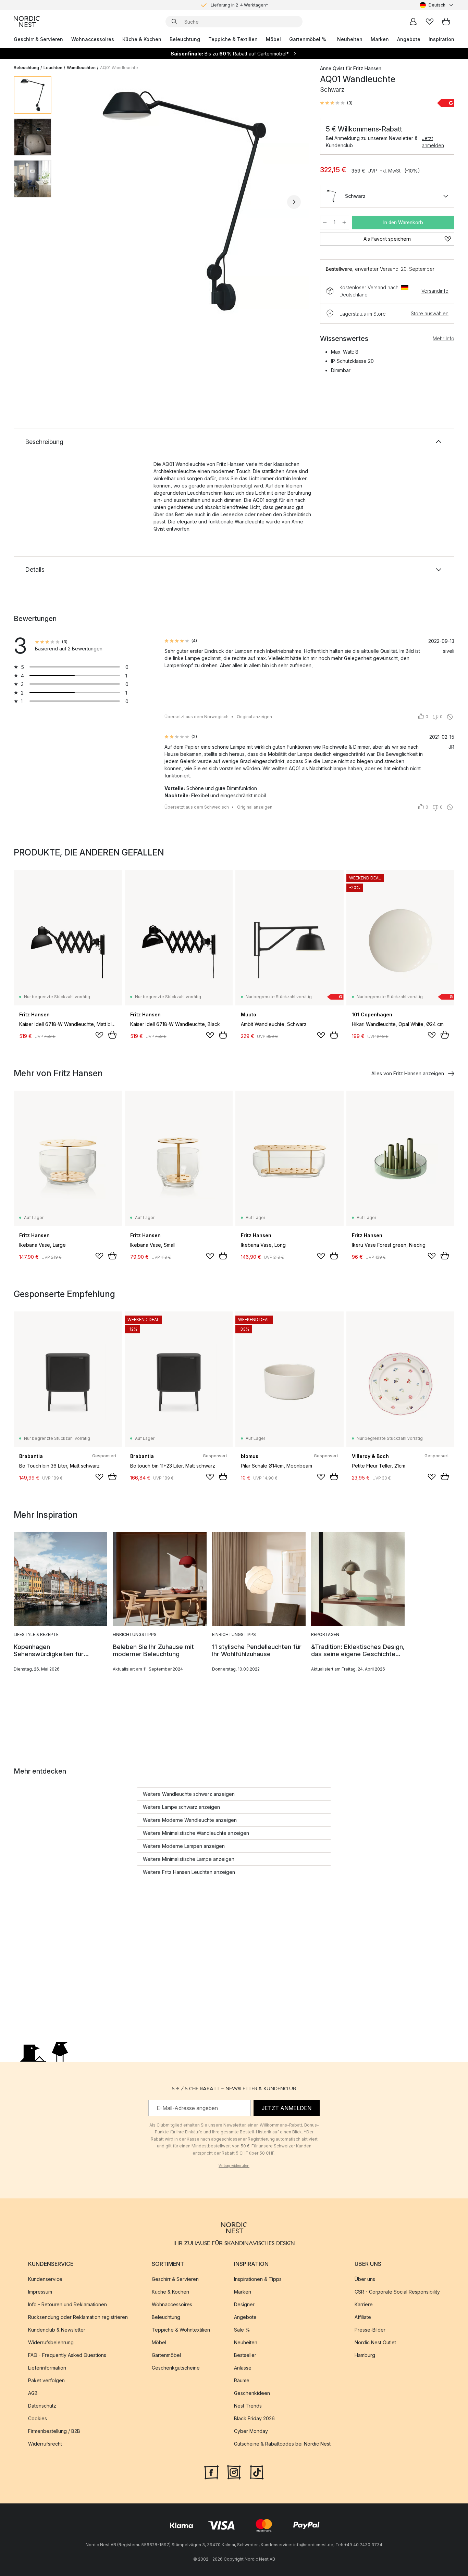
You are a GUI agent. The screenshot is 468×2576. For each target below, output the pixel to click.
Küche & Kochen (142, 39)
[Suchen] (174, 22)
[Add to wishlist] (99, 1035)
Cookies (38, 2418)
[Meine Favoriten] (430, 22)
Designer (244, 2304)
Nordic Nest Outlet (375, 2342)
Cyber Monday (251, 2431)
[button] (336, 103)
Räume (242, 2380)
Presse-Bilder (370, 2330)
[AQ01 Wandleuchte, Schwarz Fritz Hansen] (184, 201)
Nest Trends (248, 2406)
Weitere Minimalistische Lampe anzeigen (189, 1859)
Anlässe (243, 2368)
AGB (33, 2393)
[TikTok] (257, 2472)
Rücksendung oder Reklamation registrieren (78, 2317)
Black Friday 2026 (254, 2418)
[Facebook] (211, 2472)
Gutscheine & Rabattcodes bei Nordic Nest (282, 2444)
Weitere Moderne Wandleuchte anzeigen (190, 1820)
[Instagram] (234, 2472)
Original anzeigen (254, 717)
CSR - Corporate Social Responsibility (397, 2292)
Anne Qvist (332, 68)
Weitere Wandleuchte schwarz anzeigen (189, 1794)
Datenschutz (42, 2406)
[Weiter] (294, 202)
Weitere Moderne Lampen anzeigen (184, 1846)
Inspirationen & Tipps (258, 2279)
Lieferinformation (47, 2368)
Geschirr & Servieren (38, 39)
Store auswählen (430, 313)
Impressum (40, 2292)
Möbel (273, 39)
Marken (380, 39)
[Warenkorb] (446, 22)
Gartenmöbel (166, 2355)
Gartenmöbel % (308, 39)
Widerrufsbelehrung (51, 2342)
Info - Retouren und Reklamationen (67, 2304)
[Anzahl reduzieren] (325, 223)
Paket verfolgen (46, 2380)
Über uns (365, 2279)
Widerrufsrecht (45, 2444)
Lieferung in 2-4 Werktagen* (239, 5)
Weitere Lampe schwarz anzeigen (181, 1807)
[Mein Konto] (413, 22)
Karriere (364, 2304)
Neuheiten (350, 39)
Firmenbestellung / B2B (54, 2431)
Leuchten (53, 68)
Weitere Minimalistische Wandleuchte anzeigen (196, 1833)
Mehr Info (444, 338)
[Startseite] (27, 22)
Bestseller (245, 2355)
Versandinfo (435, 291)
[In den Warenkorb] (112, 1035)
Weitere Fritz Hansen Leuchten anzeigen (189, 1872)
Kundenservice (45, 2279)
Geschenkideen (252, 2393)
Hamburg (365, 2355)
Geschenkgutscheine (176, 2368)
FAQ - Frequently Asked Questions (67, 2355)
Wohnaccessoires (93, 39)
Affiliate (363, 2317)
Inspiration (441, 39)
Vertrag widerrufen (234, 2166)
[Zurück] (75, 202)
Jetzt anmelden (433, 142)
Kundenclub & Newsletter (57, 2330)
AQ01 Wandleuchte (119, 68)
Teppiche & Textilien (233, 39)
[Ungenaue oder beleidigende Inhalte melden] (450, 717)
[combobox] (437, 5)
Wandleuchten (81, 68)
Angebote (409, 39)
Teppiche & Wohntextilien (181, 2330)
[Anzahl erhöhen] (344, 223)
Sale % (242, 2330)
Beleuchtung (185, 39)
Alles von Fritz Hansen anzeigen (408, 1073)
